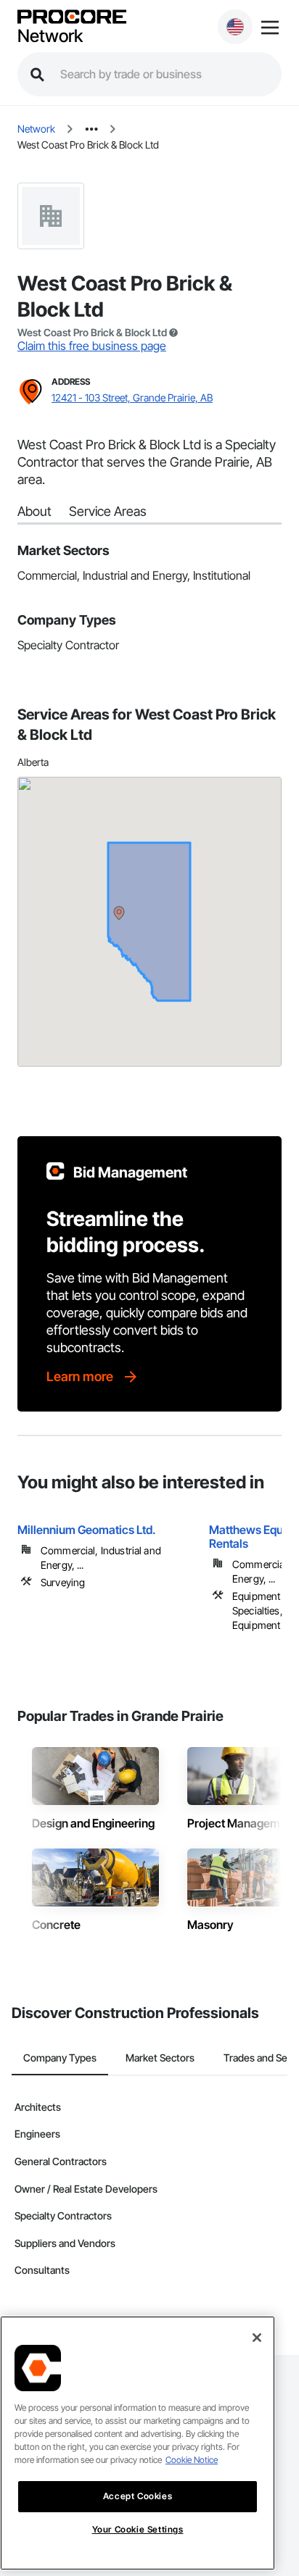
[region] (138, 2443)
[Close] (257, 2338)
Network (50, 36)
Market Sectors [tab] (160, 2058)
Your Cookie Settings (138, 2529)
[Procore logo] (72, 18)
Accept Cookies (138, 2496)
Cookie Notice (192, 2460)
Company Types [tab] (60, 2058)
